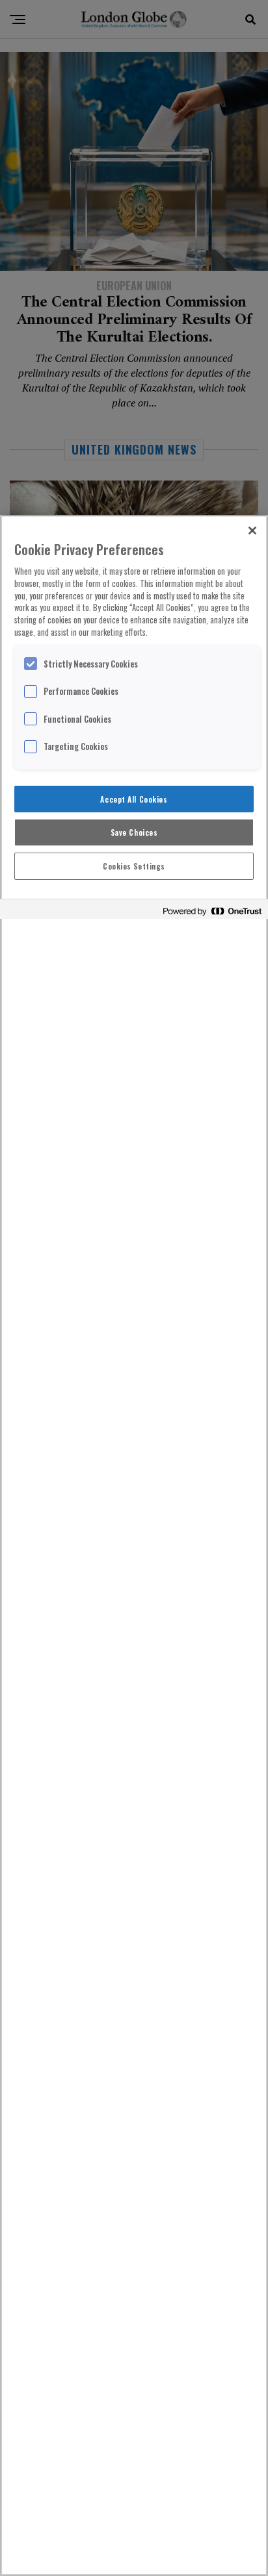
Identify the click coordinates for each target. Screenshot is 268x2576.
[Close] (252, 531)
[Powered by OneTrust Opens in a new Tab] (212, 911)
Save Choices (134, 832)
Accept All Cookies (134, 799)
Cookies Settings (134, 866)
